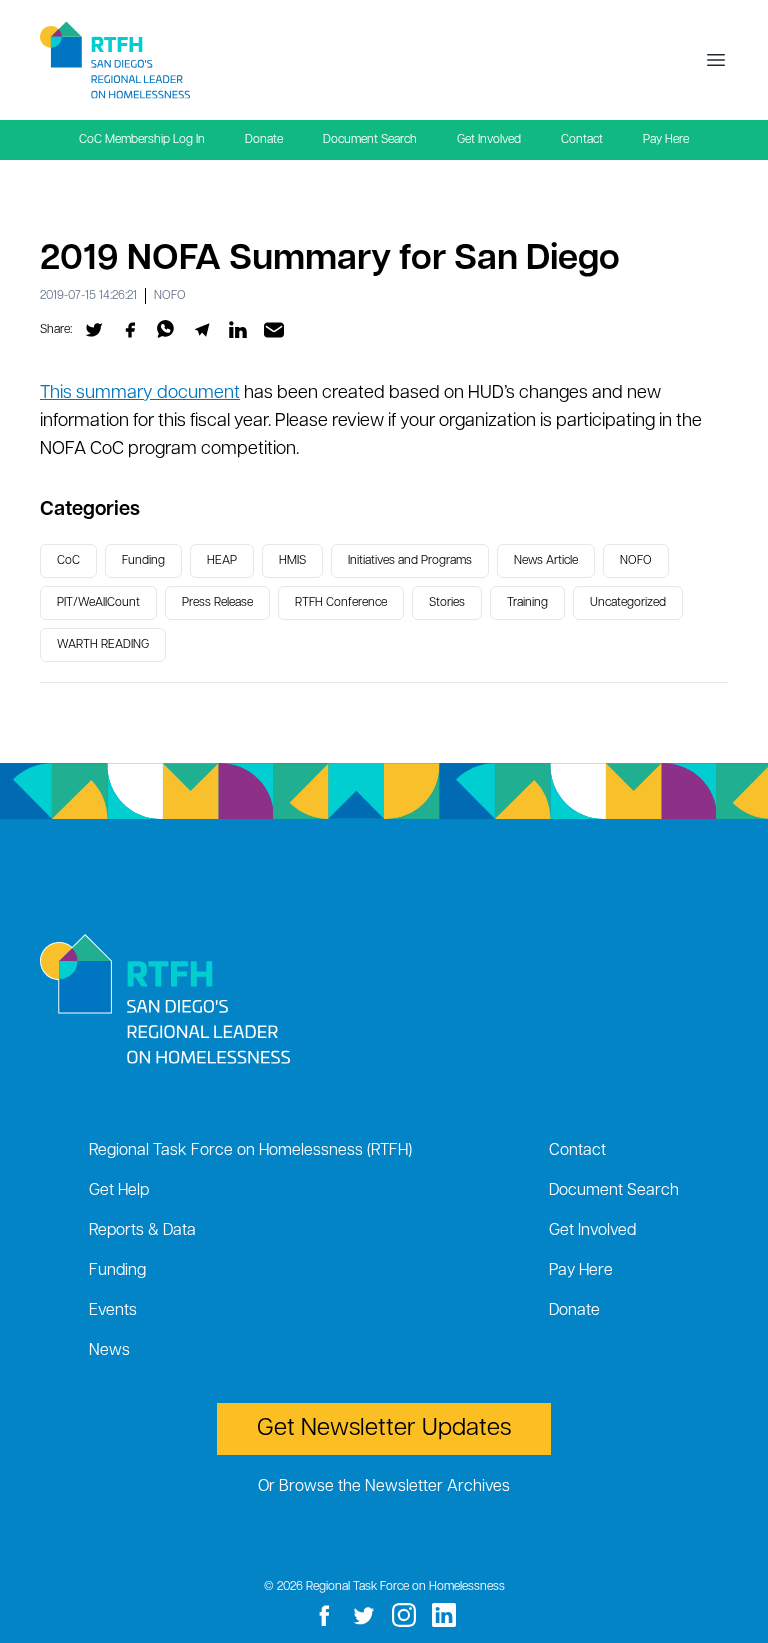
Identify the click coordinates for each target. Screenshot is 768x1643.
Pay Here (666, 140)
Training (527, 603)
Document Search (370, 140)
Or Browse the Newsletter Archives (384, 1487)
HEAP (222, 561)
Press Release (217, 603)
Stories (447, 603)
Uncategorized (628, 603)
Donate (264, 140)
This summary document (140, 394)
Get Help (119, 1191)
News (109, 1351)
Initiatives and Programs (410, 561)
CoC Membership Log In (142, 140)
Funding (143, 561)
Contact (582, 140)
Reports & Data (142, 1231)
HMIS (292, 561)
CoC (68, 561)
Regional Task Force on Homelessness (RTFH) (250, 1151)
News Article (546, 561)
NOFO (170, 296)
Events (113, 1311)
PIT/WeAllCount (98, 603)
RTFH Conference (341, 603)
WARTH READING (103, 645)
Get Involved (489, 140)
